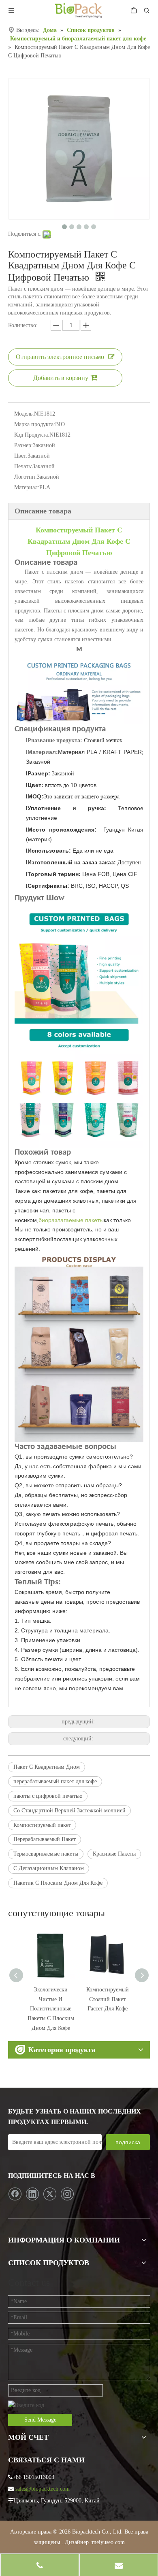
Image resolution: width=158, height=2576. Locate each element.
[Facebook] (15, 2194)
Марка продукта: (35, 424)
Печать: (23, 466)
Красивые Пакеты (114, 1854)
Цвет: (21, 456)
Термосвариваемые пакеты (46, 1854)
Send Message (40, 2420)
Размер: (23, 445)
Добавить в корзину (61, 378)
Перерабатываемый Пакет (45, 1839)
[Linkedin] (32, 2194)
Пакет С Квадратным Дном (47, 1767)
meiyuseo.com (108, 2542)
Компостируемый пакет (42, 1825)
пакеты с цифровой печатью (48, 1796)
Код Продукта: (32, 435)
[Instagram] (67, 2194)
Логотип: (26, 477)
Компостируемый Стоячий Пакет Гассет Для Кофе (51, 1999)
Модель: (24, 414)
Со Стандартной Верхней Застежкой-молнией (69, 1811)
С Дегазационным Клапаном (49, 1868)
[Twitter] (50, 2194)
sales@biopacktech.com (43, 2489)
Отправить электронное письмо (60, 357)
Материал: (27, 487)
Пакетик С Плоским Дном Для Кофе (58, 1883)
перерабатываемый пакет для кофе (55, 1781)
